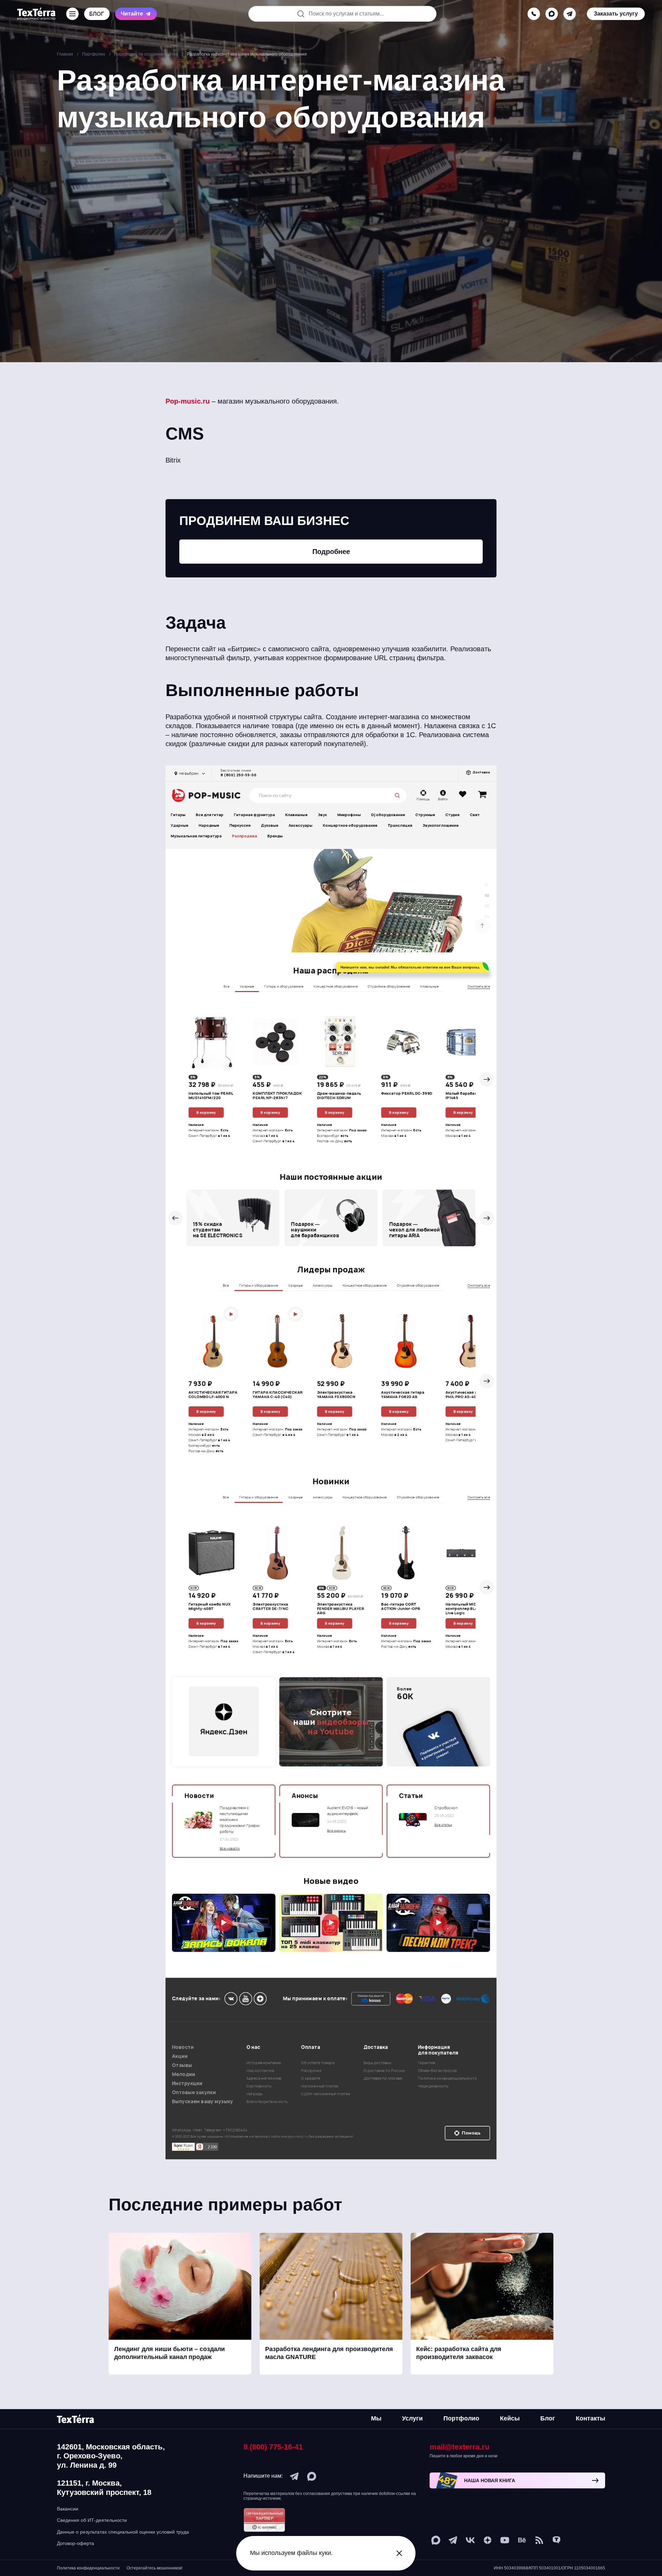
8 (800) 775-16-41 (273, 2447)
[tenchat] (556, 2540)
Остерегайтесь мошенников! (154, 2568)
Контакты (590, 2418)
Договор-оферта (76, 2543)
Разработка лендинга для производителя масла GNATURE (329, 2353)
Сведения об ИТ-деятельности (92, 2520)
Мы (376, 2418)
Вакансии (68, 2509)
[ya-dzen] (488, 2540)
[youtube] (505, 2540)
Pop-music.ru (188, 401)
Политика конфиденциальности (88, 2568)
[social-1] (539, 2540)
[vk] (470, 2540)
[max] (552, 14)
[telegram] (570, 14)
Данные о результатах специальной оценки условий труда (123, 2532)
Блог (548, 2418)
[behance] (522, 2540)
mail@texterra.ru (459, 2447)
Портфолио (461, 2418)
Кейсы (510, 2418)
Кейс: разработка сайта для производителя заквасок (459, 2353)
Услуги (412, 2418)
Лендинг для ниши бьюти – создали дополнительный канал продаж (169, 2353)
